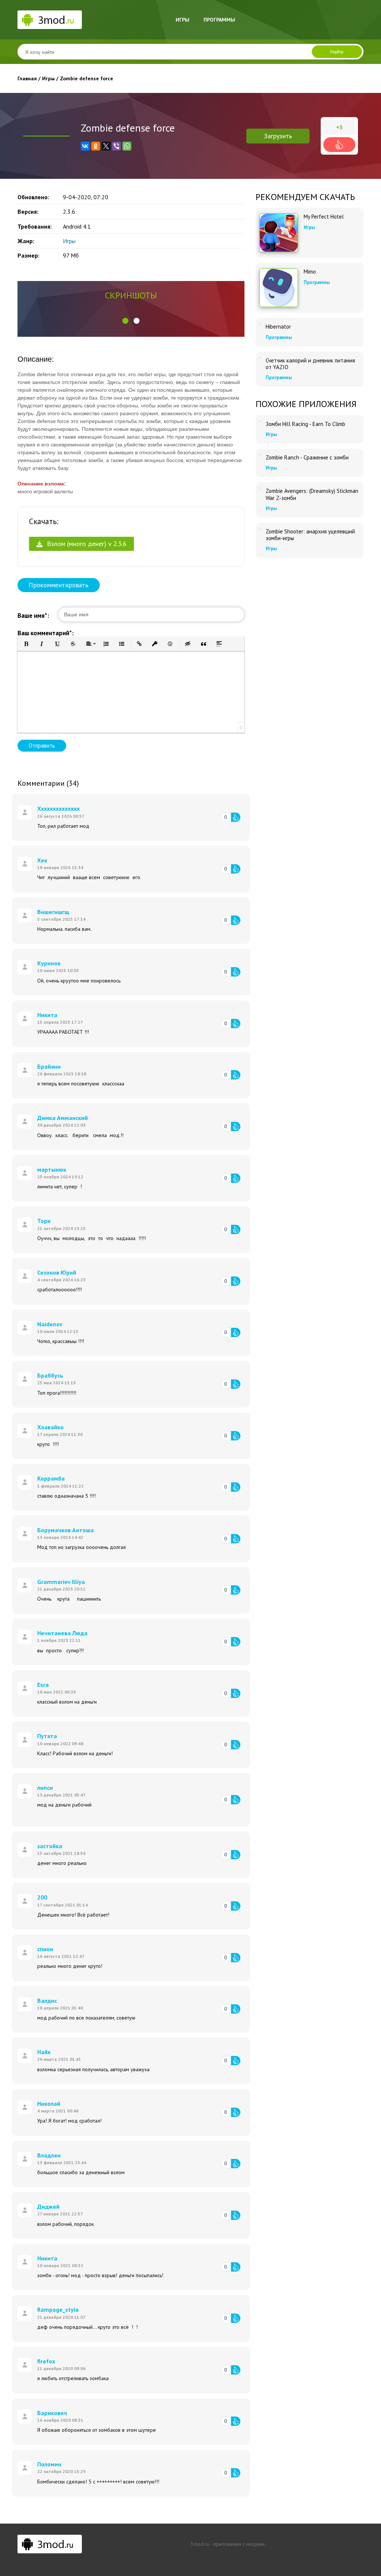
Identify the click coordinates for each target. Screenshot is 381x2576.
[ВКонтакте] (85, 146)
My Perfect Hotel (324, 217)
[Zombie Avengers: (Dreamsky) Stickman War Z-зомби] (260, 488)
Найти (337, 52)
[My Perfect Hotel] (279, 233)
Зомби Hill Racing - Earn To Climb (305, 424)
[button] (125, 321)
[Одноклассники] (96, 146)
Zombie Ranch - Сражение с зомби (307, 458)
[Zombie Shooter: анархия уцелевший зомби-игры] (260, 529)
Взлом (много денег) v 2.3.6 (86, 544)
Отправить (42, 745)
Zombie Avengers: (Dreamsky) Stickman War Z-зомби (312, 494)
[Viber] (116, 146)
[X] (106, 146)
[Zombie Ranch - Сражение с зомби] (260, 455)
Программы (219, 20)
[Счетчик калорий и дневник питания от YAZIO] (260, 358)
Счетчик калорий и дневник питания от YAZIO (310, 364)
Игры (183, 20)
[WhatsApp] (127, 146)
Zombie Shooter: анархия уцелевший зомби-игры (310, 535)
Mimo (310, 272)
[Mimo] (279, 288)
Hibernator (278, 327)
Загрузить (278, 136)
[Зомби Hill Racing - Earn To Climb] (260, 421)
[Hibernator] (260, 324)
